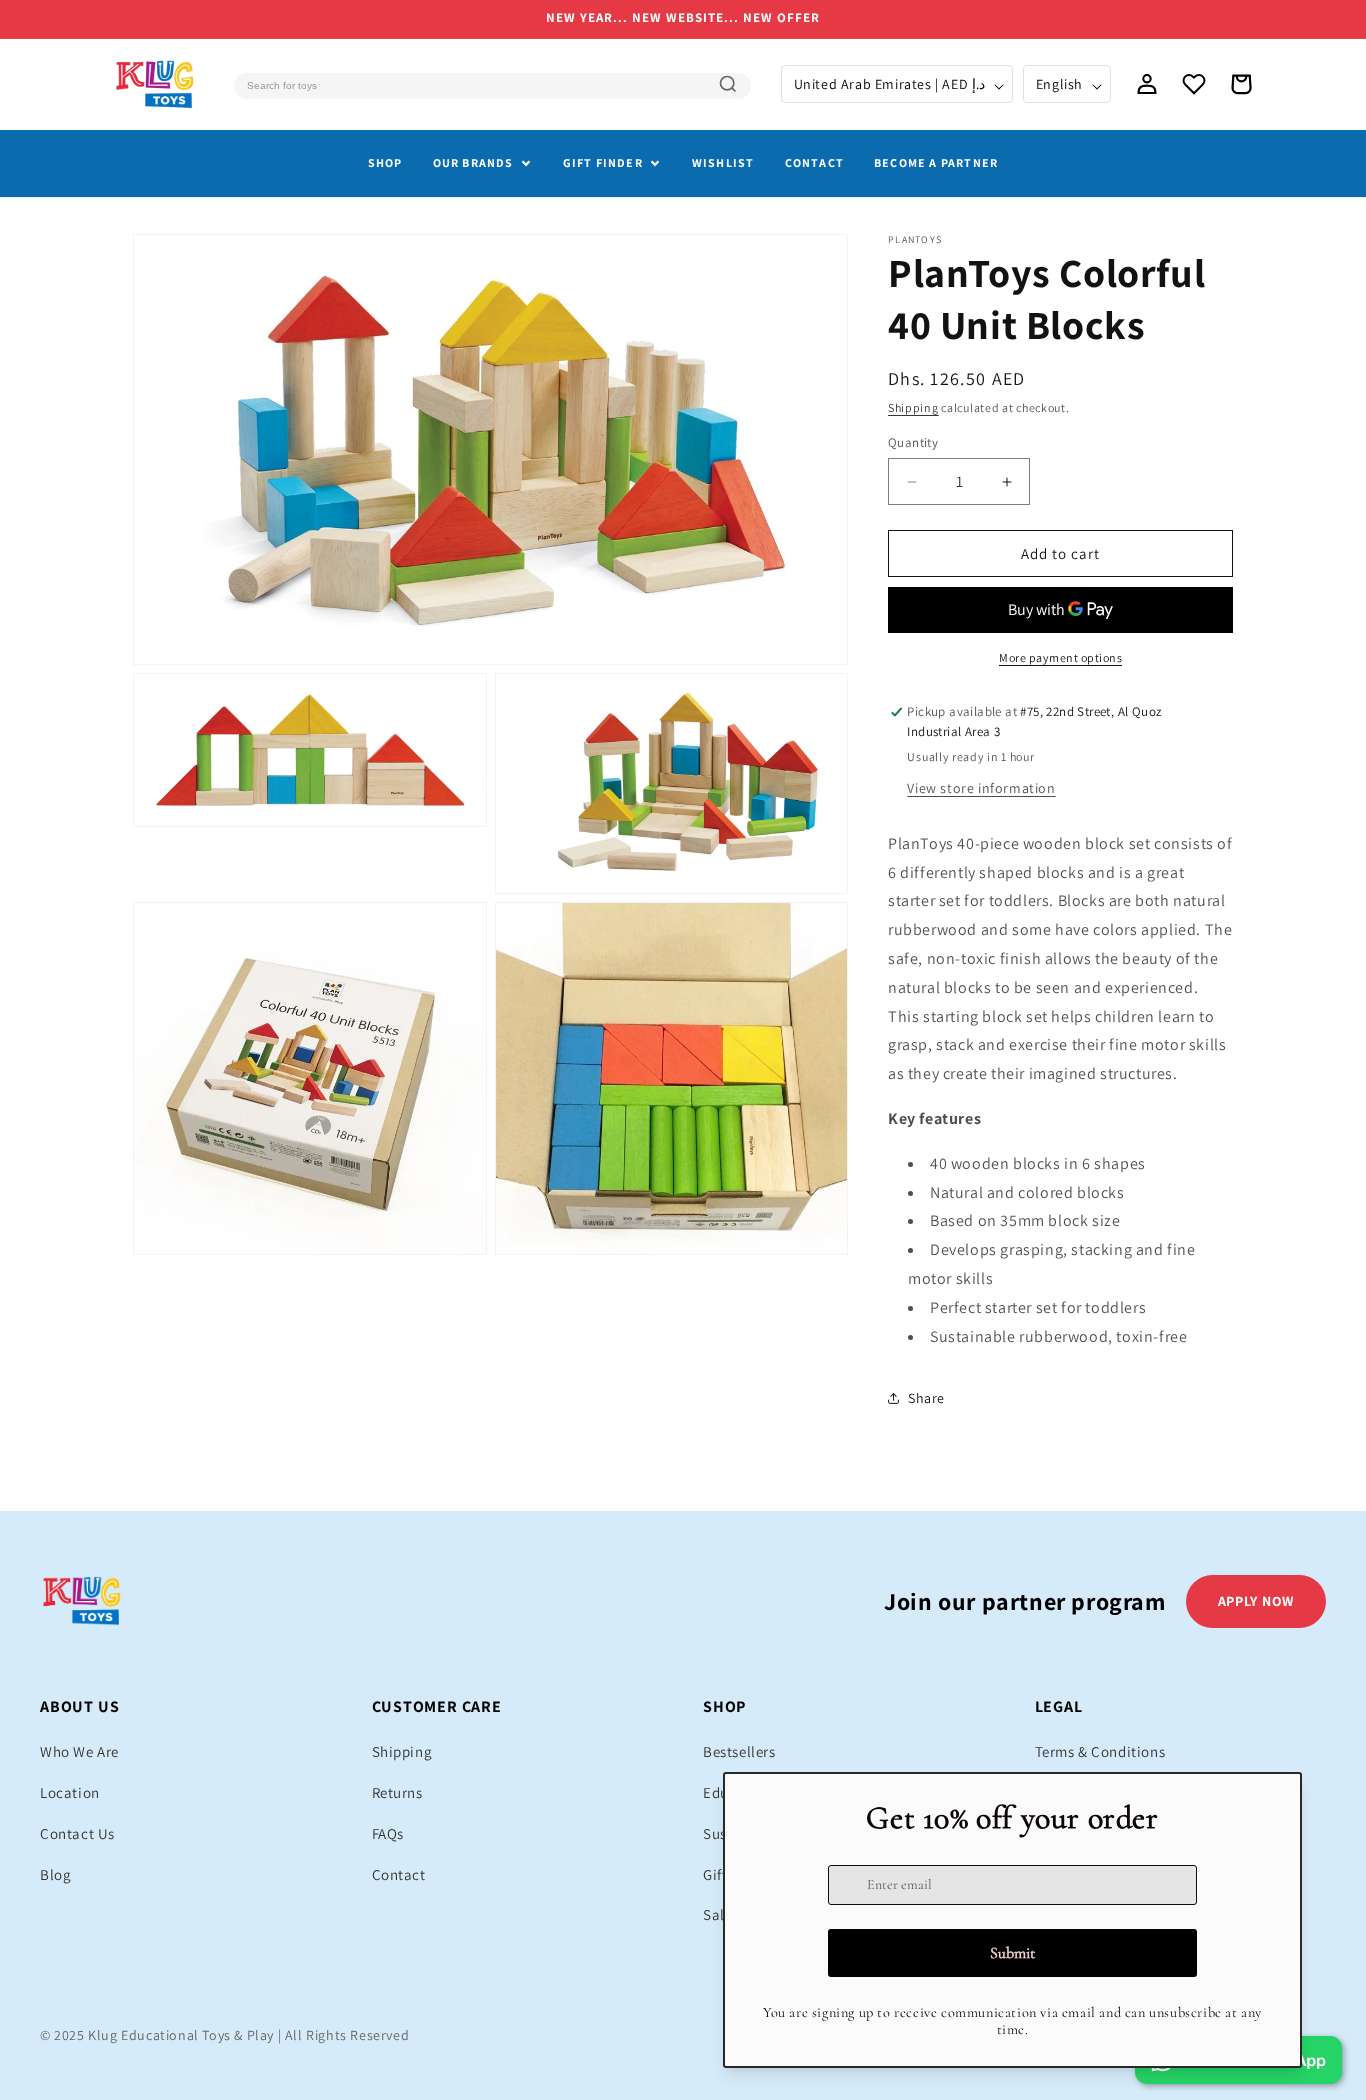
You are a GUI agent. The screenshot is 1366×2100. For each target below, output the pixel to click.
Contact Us (77, 1833)
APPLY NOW (1256, 1601)
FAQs (388, 1833)
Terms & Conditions (1100, 1751)
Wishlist (723, 162)
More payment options (1060, 657)
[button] (1241, 84)
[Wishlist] (1194, 84)
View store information (981, 788)
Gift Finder (603, 162)
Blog (55, 1874)
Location (70, 1792)
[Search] (728, 84)
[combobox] (492, 86)
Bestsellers (739, 1751)
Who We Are (79, 1751)
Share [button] (926, 1398)
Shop (385, 162)
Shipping (913, 407)
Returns (397, 1792)
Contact (814, 162)
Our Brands (473, 162)
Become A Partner (936, 162)
